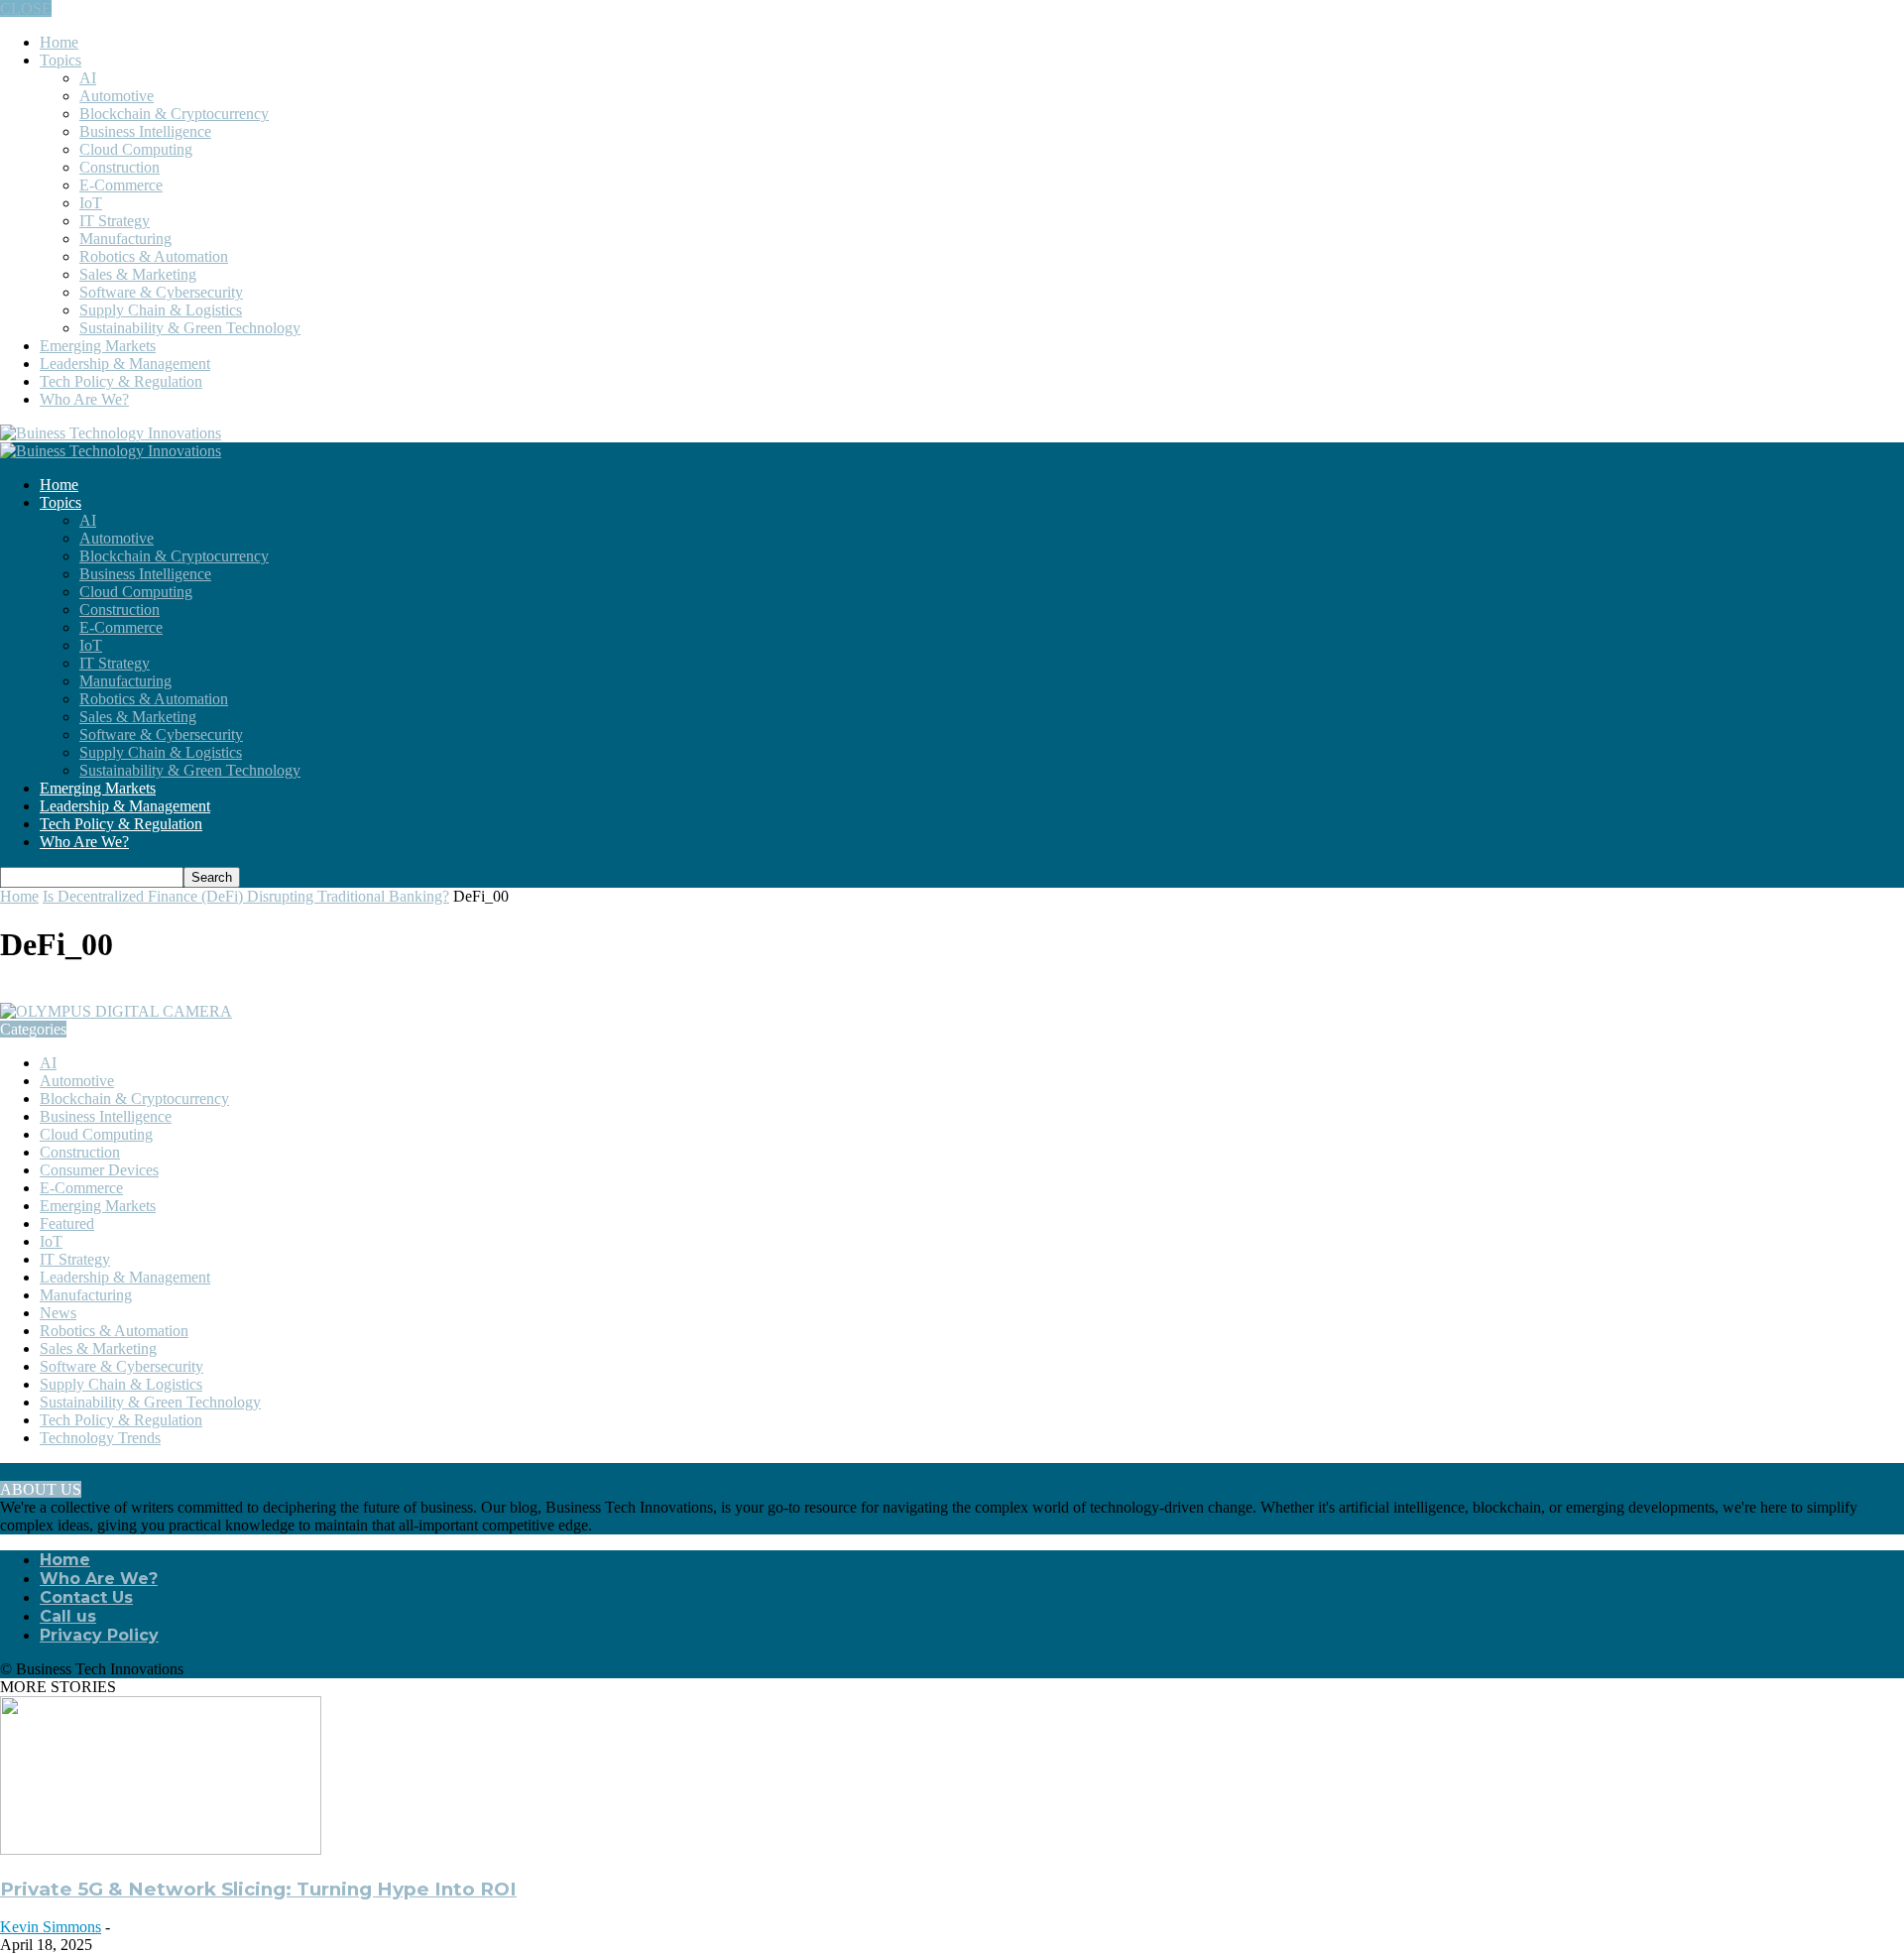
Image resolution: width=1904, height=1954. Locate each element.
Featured (67, 1223)
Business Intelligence (145, 131)
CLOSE (26, 8)
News (58, 1313)
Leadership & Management (125, 364)
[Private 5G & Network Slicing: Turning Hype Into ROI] (161, 1849)
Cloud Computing (136, 149)
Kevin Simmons (51, 1927)
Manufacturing (125, 239)
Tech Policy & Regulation (121, 381)
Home (59, 42)
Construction (119, 167)
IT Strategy (115, 221)
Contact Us (86, 1597)
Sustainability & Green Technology (190, 328)
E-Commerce (121, 185)
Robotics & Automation (154, 256)
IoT (91, 203)
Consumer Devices (99, 1170)
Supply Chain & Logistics (161, 310)
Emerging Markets (98, 346)
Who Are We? (84, 399)
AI (88, 78)
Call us (68, 1616)
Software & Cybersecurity (161, 292)
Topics (60, 60)
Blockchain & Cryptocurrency (174, 114)
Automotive (117, 96)
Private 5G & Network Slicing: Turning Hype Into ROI (258, 1889)
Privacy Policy (99, 1635)
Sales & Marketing (138, 274)
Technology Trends (100, 1438)
